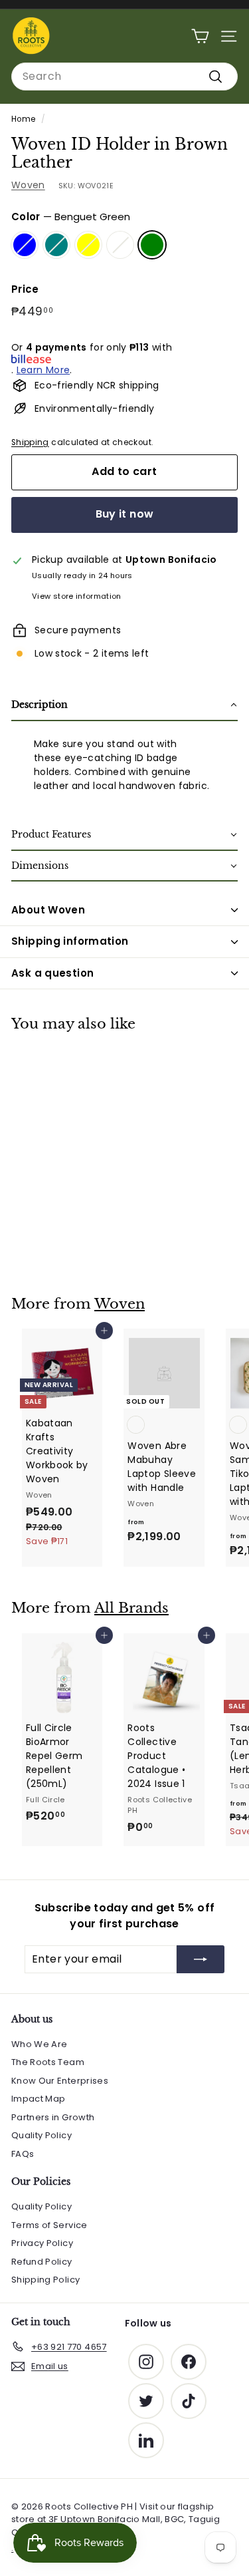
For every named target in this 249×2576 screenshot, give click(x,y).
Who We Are (40, 2044)
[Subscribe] (201, 1959)
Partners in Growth (53, 2117)
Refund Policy (42, 2262)
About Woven (48, 910)
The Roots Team (48, 2062)
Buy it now (125, 514)
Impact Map (39, 2099)
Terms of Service (49, 2225)
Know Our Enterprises (60, 2081)
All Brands (131, 1608)
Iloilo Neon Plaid (120, 245)
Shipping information (70, 941)
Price (25, 289)
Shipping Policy (45, 2280)
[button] (124, 706)
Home (23, 119)
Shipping (30, 442)
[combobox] (124, 77)
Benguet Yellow (88, 245)
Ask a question (52, 973)
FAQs (23, 2154)
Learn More (43, 370)
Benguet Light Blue (25, 245)
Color (71, 217)
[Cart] (200, 36)
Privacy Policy (42, 2243)
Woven (28, 185)
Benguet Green (152, 245)
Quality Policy (41, 2135)
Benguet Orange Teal (56, 245)
